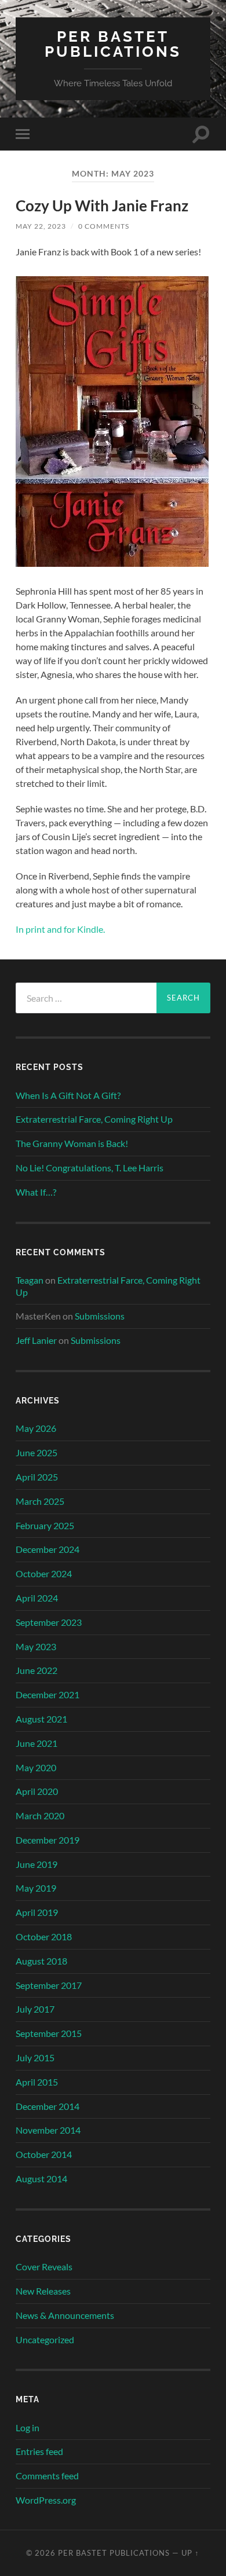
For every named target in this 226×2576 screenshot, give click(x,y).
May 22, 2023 (41, 226)
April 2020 (37, 1791)
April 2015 (37, 2082)
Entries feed (39, 2451)
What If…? (36, 1192)
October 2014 (44, 2154)
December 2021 (48, 1694)
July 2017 (35, 2009)
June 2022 (37, 1670)
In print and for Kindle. (60, 929)
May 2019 (36, 1888)
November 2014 (48, 2130)
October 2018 (44, 1936)
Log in (28, 2427)
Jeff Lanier (36, 1340)
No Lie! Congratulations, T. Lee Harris (90, 1168)
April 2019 (37, 1912)
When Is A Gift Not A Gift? (68, 1095)
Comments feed (47, 2476)
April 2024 (37, 1598)
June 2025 (37, 1452)
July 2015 (35, 2057)
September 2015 (49, 2033)
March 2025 (40, 1501)
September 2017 (49, 1985)
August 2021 (41, 1719)
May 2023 (36, 1646)
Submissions (100, 1316)
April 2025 (37, 1477)
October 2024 (44, 1573)
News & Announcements (65, 2315)
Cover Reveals (44, 2267)
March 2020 (40, 1815)
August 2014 (41, 2179)
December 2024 (48, 1549)
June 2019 (37, 1864)
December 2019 (48, 1840)
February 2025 (45, 1525)
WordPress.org (46, 2500)
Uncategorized (45, 2339)
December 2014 (48, 2106)
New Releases (43, 2291)
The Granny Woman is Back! (72, 1143)
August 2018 (41, 1961)
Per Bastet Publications (113, 44)
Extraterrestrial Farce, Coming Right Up (94, 1119)
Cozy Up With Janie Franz (102, 206)
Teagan (30, 1280)
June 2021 (37, 1743)
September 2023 (49, 1622)
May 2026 (36, 1428)
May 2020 (36, 1767)
